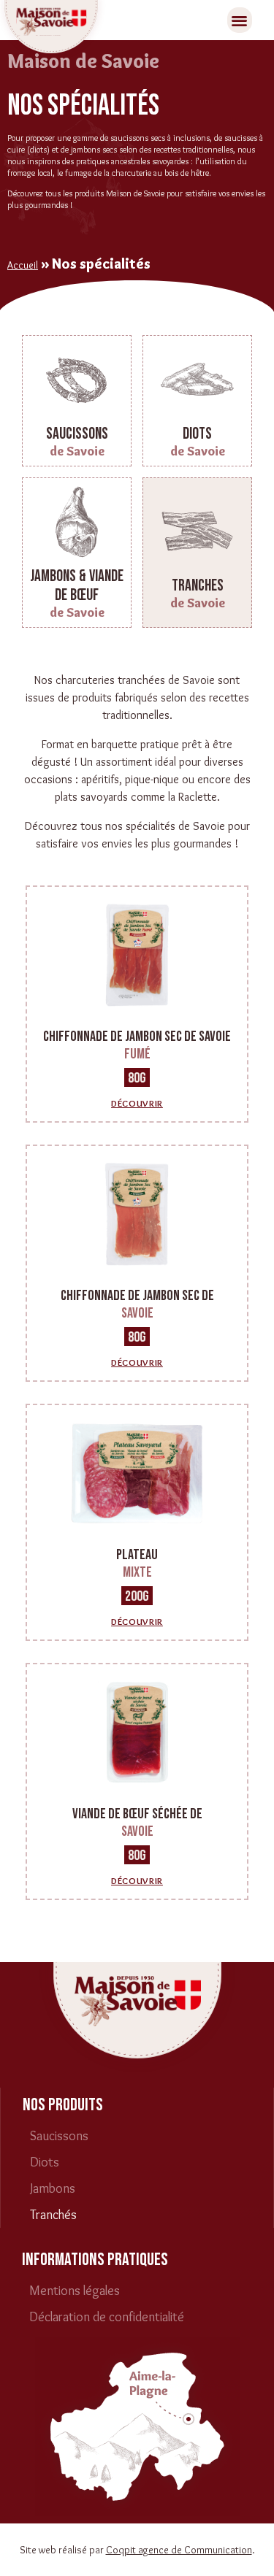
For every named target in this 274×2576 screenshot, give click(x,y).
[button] (240, 20)
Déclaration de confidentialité (107, 2317)
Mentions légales (75, 2291)
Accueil (23, 265)
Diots (45, 2162)
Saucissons (59, 2136)
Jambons (53, 2188)
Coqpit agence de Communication (179, 2550)
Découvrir (137, 1103)
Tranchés (53, 2215)
